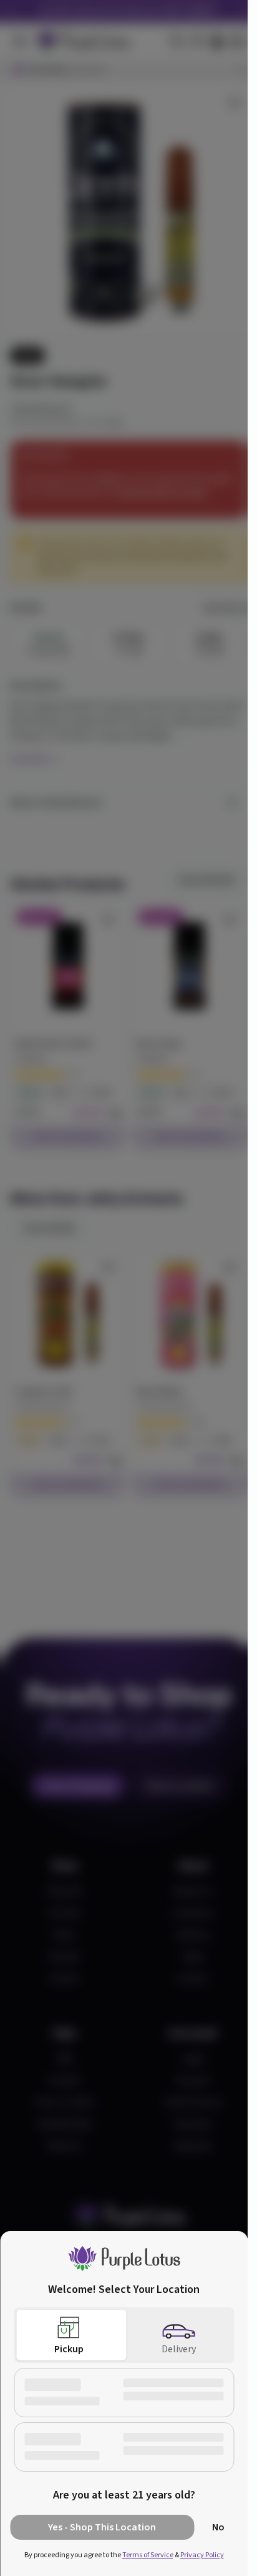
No (218, 2527)
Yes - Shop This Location (102, 2527)
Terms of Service (148, 2555)
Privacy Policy (202, 2555)
